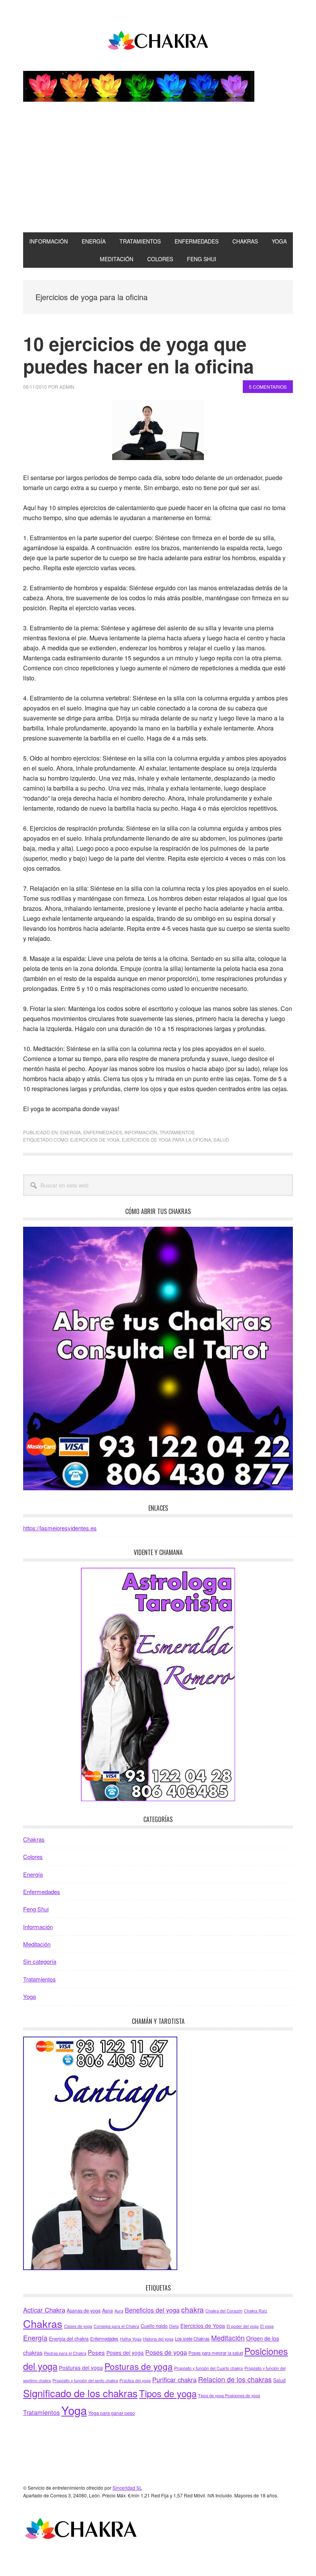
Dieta (174, 2326)
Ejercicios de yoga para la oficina (166, 1139)
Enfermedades (103, 1132)
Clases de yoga (78, 2326)
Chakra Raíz (255, 2311)
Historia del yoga (158, 2339)
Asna (108, 2311)
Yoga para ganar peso (112, 2413)
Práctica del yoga (135, 2380)
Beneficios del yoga (152, 2310)
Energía (71, 1132)
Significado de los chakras (80, 2393)
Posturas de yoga (139, 2366)
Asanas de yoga (84, 2311)
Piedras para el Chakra (65, 2353)
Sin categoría (40, 1961)
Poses (96, 2352)
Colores (33, 1856)
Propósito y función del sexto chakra (85, 2380)
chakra (192, 2309)
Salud (221, 1139)
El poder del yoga (243, 2326)
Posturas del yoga (81, 2368)
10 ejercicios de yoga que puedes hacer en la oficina (139, 355)
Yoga (29, 1996)
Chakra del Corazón (224, 2311)
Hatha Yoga (131, 2339)
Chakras (34, 1839)
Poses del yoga (125, 2353)
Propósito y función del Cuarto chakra (208, 2368)
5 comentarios (268, 387)
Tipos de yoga (168, 2393)
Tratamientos (177, 1132)
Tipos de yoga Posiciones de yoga (229, 2395)
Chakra (158, 42)
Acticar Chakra (44, 2310)
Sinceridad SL (127, 2488)
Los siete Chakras (192, 2339)
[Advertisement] (158, 175)
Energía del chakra (69, 2339)
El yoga (267, 2326)
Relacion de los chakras (235, 2379)
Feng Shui (36, 1909)
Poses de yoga (166, 2352)
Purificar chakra (174, 2380)
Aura (119, 2311)
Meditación (37, 1944)
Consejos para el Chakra (116, 2326)
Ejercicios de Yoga (95, 1139)
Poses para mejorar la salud (216, 2353)
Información (141, 1132)
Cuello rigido (154, 2326)
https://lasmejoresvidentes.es (60, 1528)
